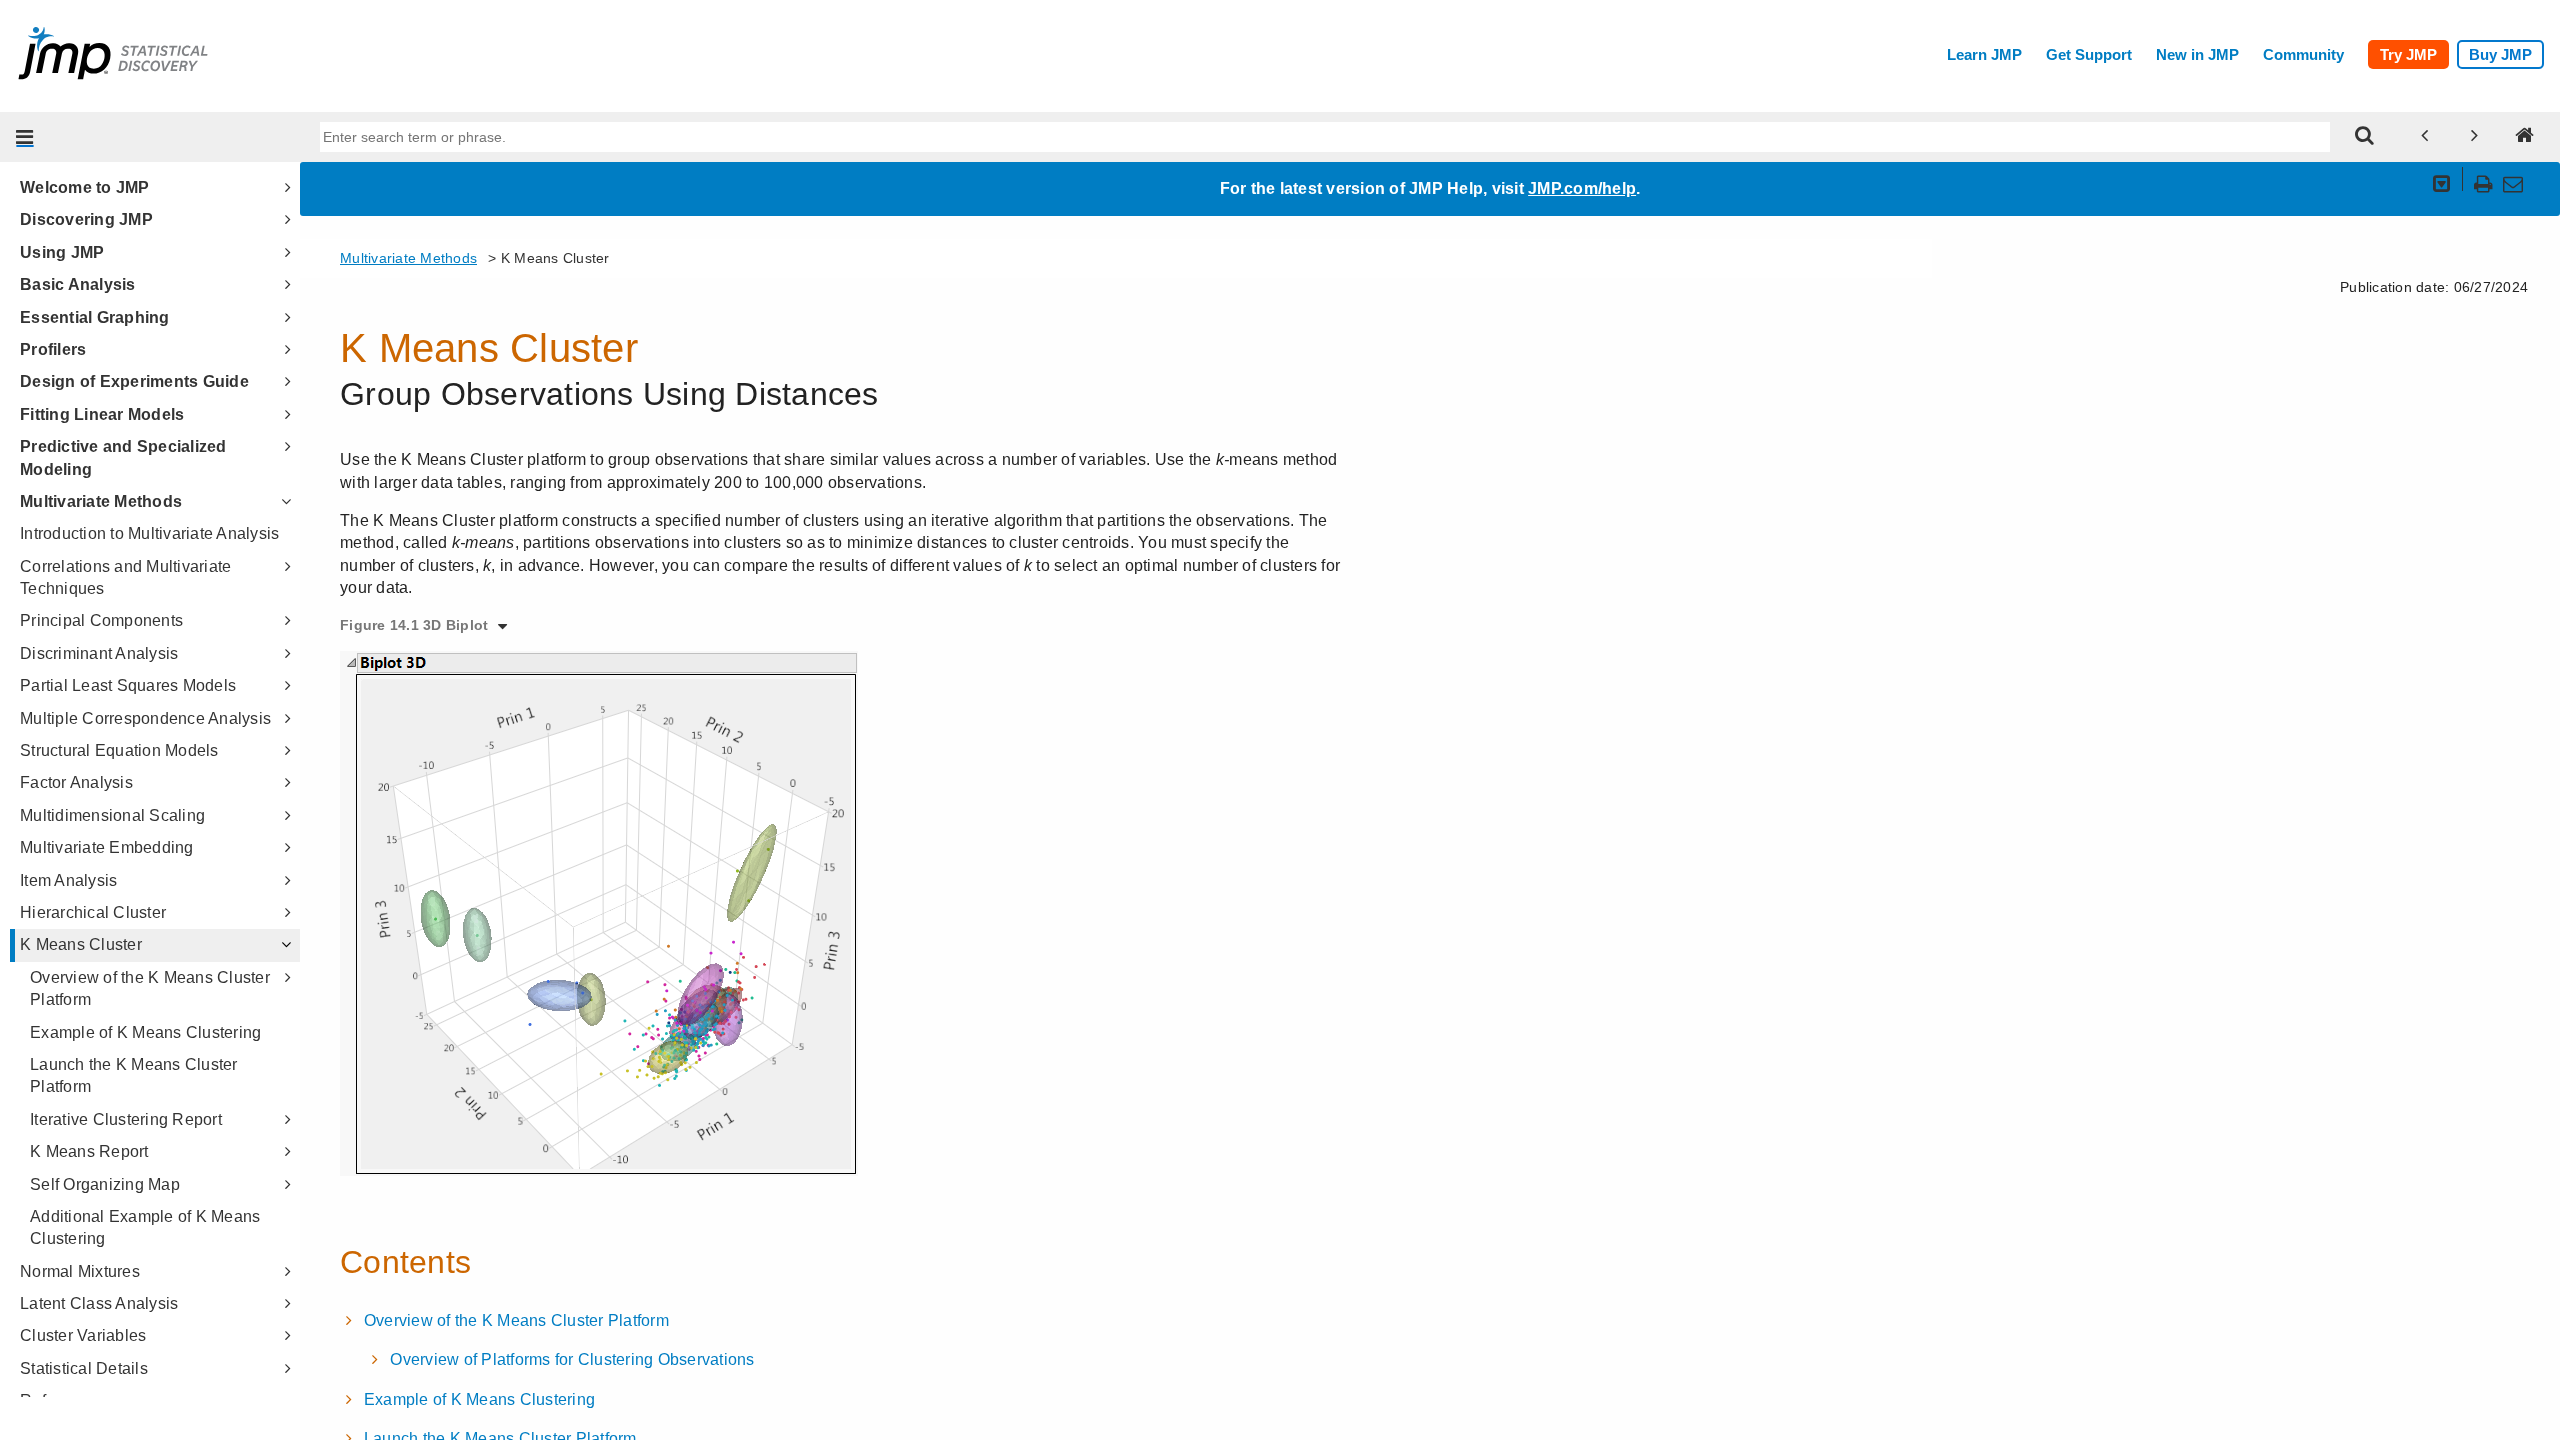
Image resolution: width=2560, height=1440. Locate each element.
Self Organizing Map (105, 1184)
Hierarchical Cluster (93, 912)
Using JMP (62, 252)
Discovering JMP (86, 219)
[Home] (2525, 137)
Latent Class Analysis (99, 1303)
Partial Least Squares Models (128, 685)
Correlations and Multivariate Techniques (125, 577)
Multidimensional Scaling (112, 815)
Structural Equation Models (119, 750)
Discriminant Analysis (99, 653)
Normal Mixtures (80, 1271)
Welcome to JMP (85, 187)
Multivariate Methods (101, 501)
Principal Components (101, 620)
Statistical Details (84, 1368)
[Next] (2475, 137)
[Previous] (2425, 137)
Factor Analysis (76, 782)
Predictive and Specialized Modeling (123, 457)
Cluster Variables (83, 1335)
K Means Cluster (81, 944)
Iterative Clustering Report (126, 1119)
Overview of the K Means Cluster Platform (150, 988)
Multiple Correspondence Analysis (145, 718)
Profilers (53, 349)
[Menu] (25, 137)
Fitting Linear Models (102, 414)
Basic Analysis (78, 284)
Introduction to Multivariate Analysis (149, 533)
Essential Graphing (95, 317)
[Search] (2365, 137)
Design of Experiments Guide (134, 381)
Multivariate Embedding (107, 847)
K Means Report (89, 1151)
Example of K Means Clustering (145, 1032)
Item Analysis (68, 880)
